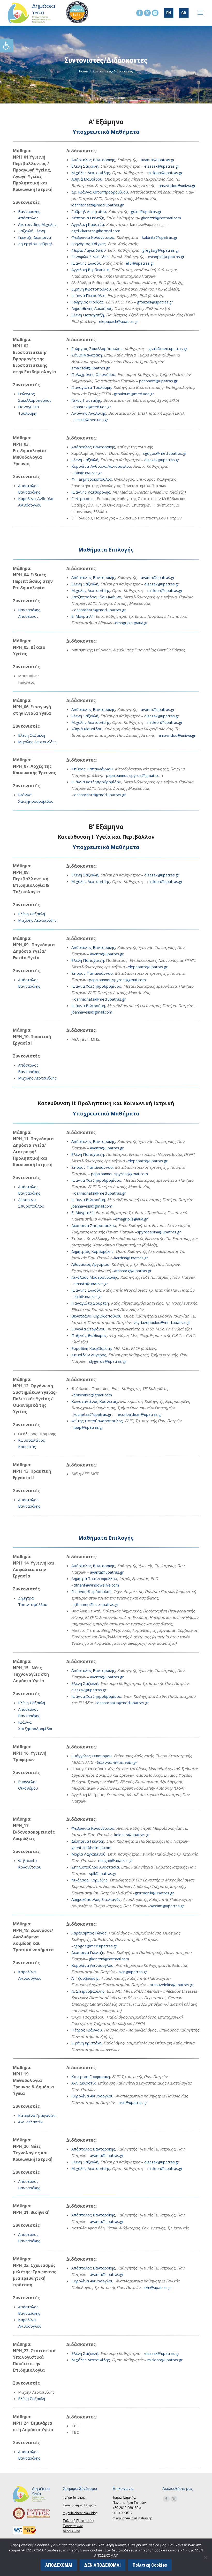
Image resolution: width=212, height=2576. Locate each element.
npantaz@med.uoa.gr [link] (92, 407)
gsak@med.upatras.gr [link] (168, 348)
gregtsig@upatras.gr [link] (161, 250)
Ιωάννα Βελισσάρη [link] (88, 1006)
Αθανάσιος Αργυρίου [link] (90, 1264)
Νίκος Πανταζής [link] (86, 400)
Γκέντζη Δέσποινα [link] (35, 237)
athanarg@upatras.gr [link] (133, 1271)
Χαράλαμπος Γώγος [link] (89, 1933)
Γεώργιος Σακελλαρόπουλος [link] (97, 348)
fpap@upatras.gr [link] (88, 1427)
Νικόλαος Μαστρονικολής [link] (95, 1277)
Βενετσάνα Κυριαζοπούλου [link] (96, 1316)
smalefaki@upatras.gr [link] (91, 368)
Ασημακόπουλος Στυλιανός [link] (96, 1899)
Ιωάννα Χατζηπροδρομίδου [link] (96, 782)
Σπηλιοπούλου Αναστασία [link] (95, 1867)
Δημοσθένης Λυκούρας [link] (92, 308)
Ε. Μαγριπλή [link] (82, 616)
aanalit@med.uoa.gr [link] (91, 420)
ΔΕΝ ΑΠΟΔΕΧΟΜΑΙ (103, 2565)
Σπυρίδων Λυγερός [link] (89, 1355)
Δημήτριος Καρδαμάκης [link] (92, 1251)
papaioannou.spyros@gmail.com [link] (117, 980)
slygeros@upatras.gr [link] (108, 1361)
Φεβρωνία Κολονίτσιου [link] (93, 237)
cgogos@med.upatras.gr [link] (165, 453)
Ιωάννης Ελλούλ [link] (86, 263)
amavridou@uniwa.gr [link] (177, 185)
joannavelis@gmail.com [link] (92, 1012)
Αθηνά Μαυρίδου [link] (87, 179)
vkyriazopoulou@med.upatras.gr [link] (162, 1322)
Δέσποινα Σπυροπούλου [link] (94, 1225)
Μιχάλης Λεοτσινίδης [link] (91, 173)
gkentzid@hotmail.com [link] (161, 218)
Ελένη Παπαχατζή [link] (88, 315)
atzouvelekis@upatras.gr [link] (172, 1985)
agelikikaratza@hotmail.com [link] (96, 231)
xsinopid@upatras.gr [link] (166, 257)
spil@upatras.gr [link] (103, 1873)
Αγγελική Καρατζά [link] (88, 224)
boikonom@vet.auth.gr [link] (117, 1762)
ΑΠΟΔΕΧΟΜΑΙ (59, 2565)
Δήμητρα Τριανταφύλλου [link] (94, 1579)
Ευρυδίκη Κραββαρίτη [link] (91, 1348)
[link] (7, 46)
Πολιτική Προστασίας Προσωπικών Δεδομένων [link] (78, 2526)
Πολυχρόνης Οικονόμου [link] (93, 374)
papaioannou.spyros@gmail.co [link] (133, 775)
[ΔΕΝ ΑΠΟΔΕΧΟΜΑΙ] (206, 2557)
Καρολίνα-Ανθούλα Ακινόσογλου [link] (101, 466)
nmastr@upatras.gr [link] (91, 1284)
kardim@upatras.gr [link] (131, 1258)
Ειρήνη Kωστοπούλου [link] (91, 289)
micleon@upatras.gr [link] (165, 173)
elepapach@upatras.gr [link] (119, 321)
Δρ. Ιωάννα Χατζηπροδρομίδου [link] (100, 192)
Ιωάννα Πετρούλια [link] (88, 295)
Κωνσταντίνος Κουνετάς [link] (94, 1401)
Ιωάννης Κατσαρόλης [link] (91, 492)
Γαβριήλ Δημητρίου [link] (89, 211)
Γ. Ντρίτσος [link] (82, 498)
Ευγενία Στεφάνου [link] (88, 1329)
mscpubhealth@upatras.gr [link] (132, 2518)
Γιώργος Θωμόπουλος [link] (91, 1591)
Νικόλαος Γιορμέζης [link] (89, 1880)
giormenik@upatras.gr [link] (154, 1893)
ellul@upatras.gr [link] (140, 263)
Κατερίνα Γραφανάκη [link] (37, 2115)
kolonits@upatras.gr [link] (160, 237)
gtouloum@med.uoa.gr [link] (134, 394)
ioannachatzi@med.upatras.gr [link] (98, 205)
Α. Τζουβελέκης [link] (85, 1978)
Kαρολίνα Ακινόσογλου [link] (92, 1965)
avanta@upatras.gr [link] (158, 160)
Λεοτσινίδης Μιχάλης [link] (37, 224)
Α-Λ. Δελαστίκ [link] (30, 2122)
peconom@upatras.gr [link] (158, 381)
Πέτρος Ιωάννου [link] (87, 2030)
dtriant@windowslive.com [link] (96, 1585)
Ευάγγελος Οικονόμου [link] (92, 1756)
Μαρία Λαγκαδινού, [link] (89, 1854)
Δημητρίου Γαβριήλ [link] (35, 244)
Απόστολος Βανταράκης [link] (93, 160)
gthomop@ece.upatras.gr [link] (96, 1604)
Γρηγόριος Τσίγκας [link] (89, 244)
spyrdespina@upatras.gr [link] (159, 1232)
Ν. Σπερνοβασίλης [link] (88, 1991)
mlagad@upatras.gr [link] (116, 1860)
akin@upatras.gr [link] (88, 473)
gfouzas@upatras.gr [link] (155, 302)
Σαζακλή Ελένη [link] (32, 231)
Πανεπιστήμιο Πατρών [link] (79, 2505)
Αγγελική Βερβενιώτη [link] (90, 270)
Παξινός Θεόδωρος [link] (89, 1335)
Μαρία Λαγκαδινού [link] (88, 250)
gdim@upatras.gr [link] (146, 211)
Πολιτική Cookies (150, 2565)
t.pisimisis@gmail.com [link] (93, 1395)
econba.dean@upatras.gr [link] (140, 1414)
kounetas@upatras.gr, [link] (94, 1414)
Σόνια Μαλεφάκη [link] (87, 355)
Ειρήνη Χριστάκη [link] (86, 2043)
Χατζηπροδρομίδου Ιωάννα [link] (96, 597)
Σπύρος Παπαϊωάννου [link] (92, 769)
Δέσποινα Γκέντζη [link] (88, 218)
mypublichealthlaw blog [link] (80, 2513)
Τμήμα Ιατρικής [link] (74, 2497)
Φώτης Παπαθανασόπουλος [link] (97, 1421)
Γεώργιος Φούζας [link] (88, 302)
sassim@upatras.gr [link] (167, 1906)
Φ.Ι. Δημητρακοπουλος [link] (92, 479)
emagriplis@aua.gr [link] (131, 623)
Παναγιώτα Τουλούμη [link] (91, 387)
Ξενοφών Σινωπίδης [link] (90, 257)
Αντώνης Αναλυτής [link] (89, 413)
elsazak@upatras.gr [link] (162, 166)
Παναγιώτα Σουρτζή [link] (90, 1303)
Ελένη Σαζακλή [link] (85, 166)
